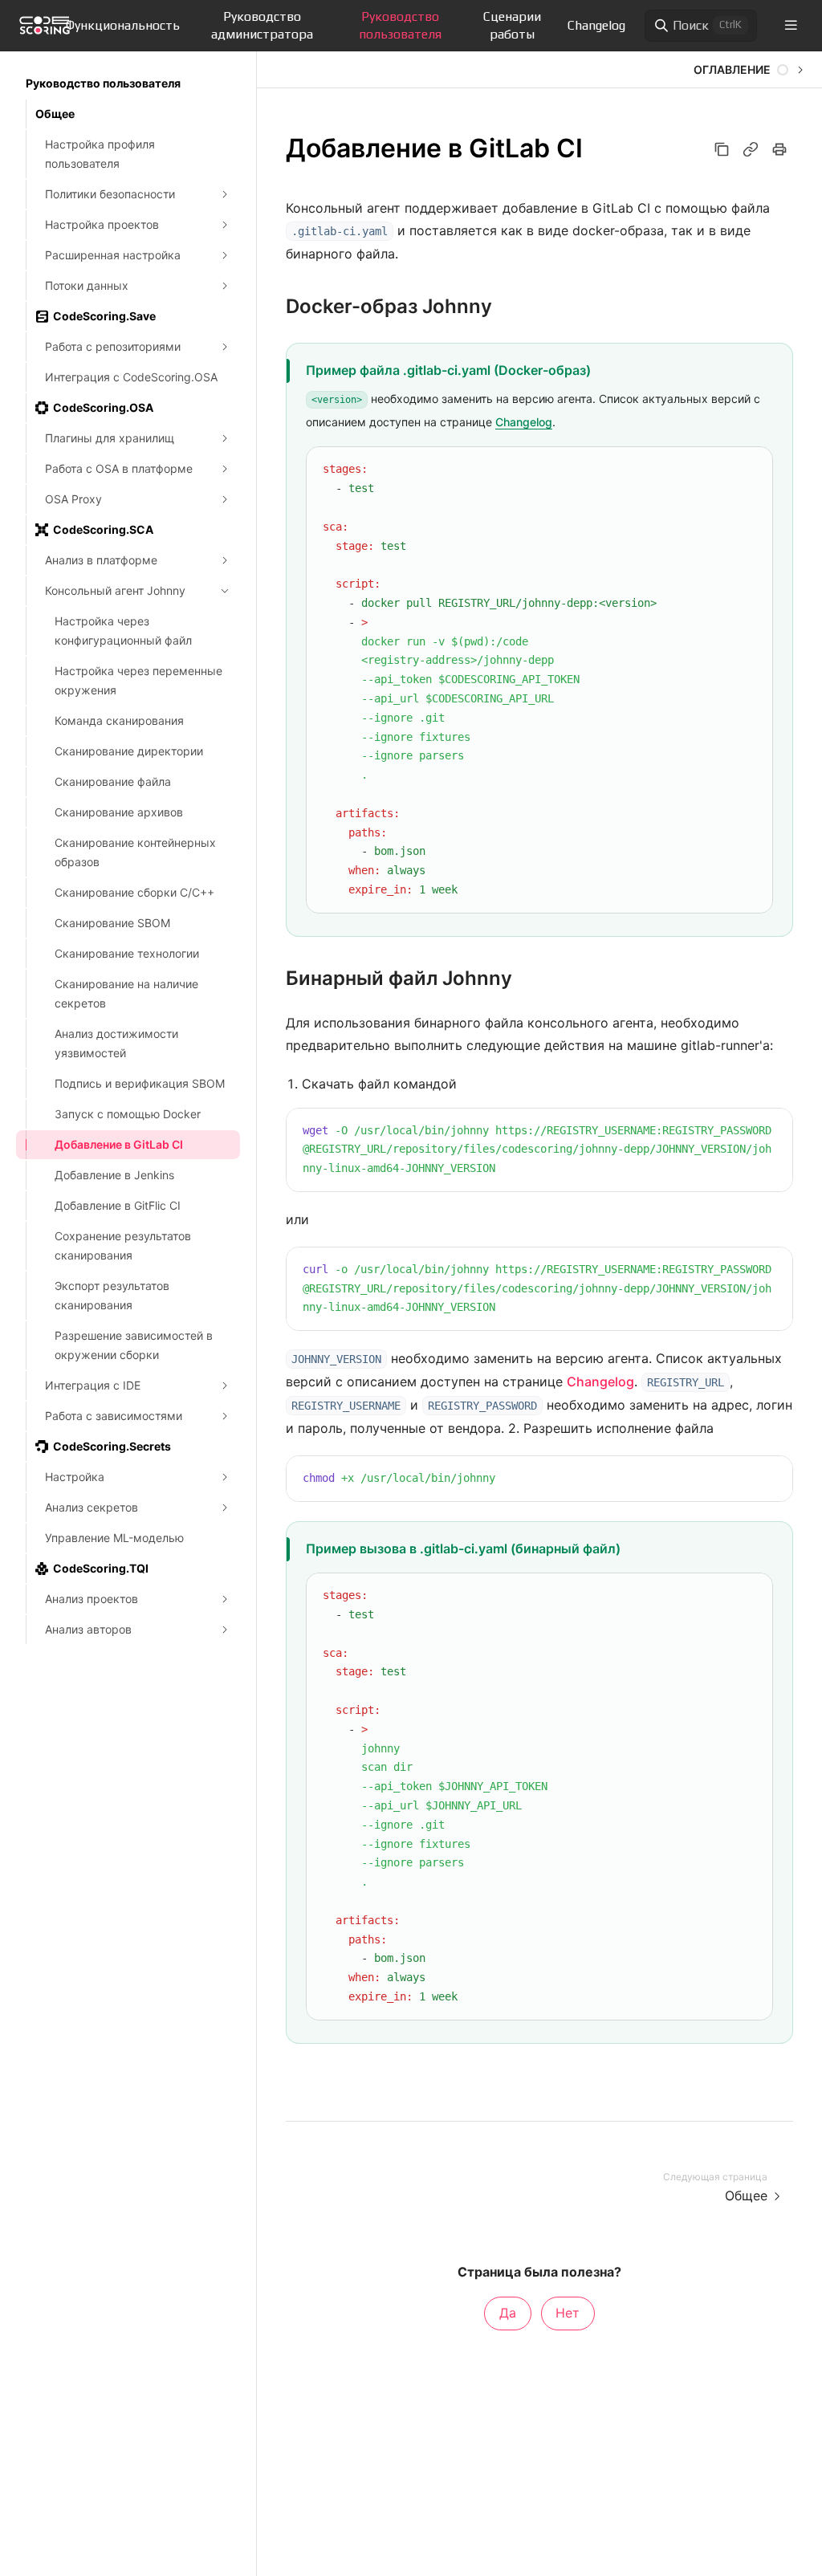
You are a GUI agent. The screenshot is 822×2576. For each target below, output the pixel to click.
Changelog (596, 25)
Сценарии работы (512, 25)
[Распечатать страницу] (779, 149)
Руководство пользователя (400, 25)
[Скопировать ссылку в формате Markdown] (751, 149)
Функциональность (123, 25)
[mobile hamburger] (791, 25)
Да (508, 2313)
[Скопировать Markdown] (722, 149)
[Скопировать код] (750, 470)
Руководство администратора (262, 25)
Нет (568, 2313)
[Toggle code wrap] (726, 470)
